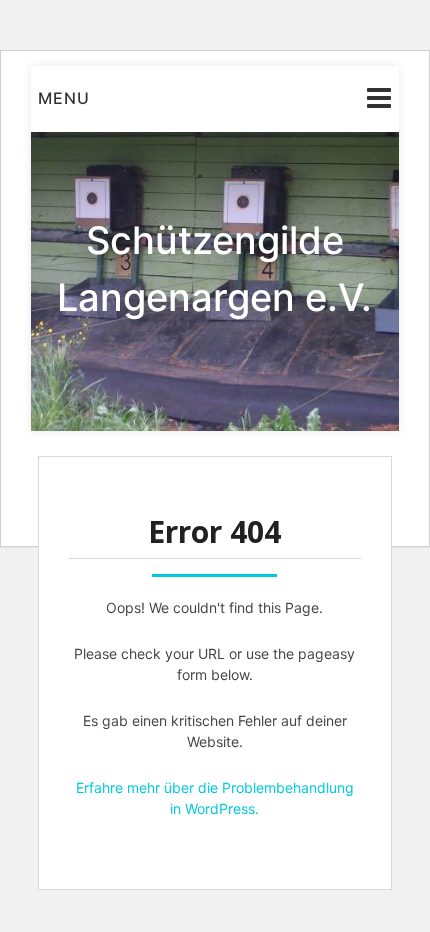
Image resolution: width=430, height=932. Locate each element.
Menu (64, 98)
